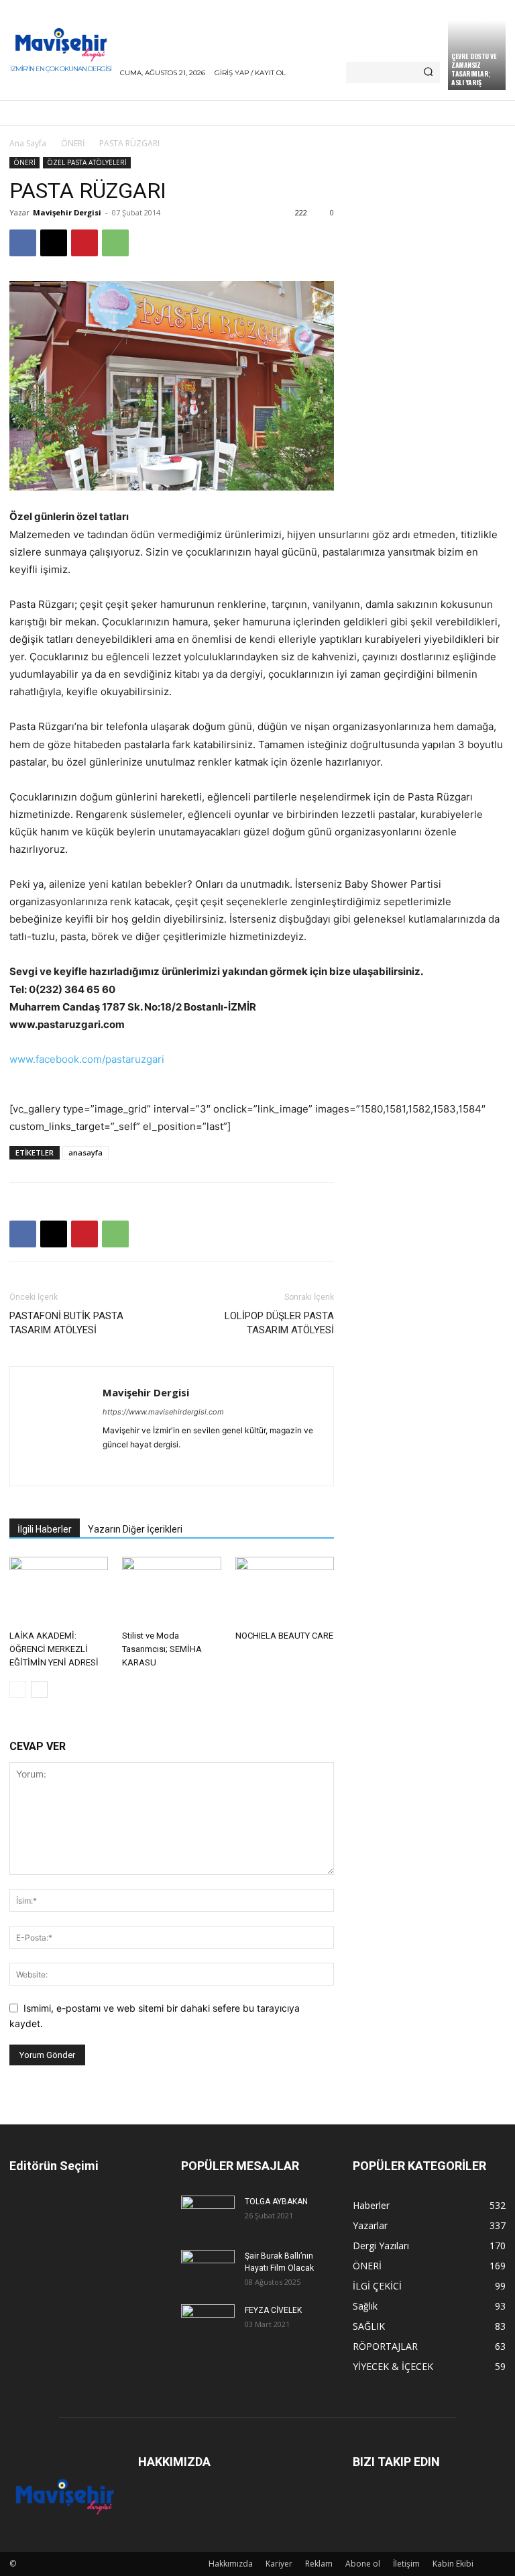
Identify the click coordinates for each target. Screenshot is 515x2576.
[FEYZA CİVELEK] (208, 2322)
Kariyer (279, 2564)
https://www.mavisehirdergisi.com (163, 1412)
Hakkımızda (231, 2564)
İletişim (406, 2564)
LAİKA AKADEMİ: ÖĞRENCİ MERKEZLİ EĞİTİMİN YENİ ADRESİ (54, 1649)
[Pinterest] (84, 243)
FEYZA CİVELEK (273, 2310)
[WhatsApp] (115, 243)
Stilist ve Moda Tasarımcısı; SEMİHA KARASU (162, 1649)
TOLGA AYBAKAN (276, 2202)
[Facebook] (23, 243)
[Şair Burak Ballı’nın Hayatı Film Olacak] (208, 2267)
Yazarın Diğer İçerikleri (135, 1529)
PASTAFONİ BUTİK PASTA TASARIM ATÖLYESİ (66, 1323)
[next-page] (39, 1689)
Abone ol (363, 2564)
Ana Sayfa (28, 143)
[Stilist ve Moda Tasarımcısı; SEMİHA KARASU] (171, 1591)
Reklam (319, 2564)
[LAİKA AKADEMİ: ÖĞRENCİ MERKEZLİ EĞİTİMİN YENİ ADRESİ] (59, 1591)
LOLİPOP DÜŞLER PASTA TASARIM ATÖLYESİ (279, 1323)
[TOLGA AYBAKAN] (208, 2213)
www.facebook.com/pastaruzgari (87, 1059)
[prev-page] (18, 1689)
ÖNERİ (73, 143)
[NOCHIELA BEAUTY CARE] (285, 1591)
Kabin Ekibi (453, 2564)
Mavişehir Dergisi (67, 212)
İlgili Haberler (45, 1529)
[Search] (428, 72)
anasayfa (85, 1152)
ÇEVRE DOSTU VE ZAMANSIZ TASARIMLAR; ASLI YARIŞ (474, 69)
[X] (54, 243)
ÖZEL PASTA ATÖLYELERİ (87, 162)
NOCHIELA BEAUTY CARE (284, 1636)
